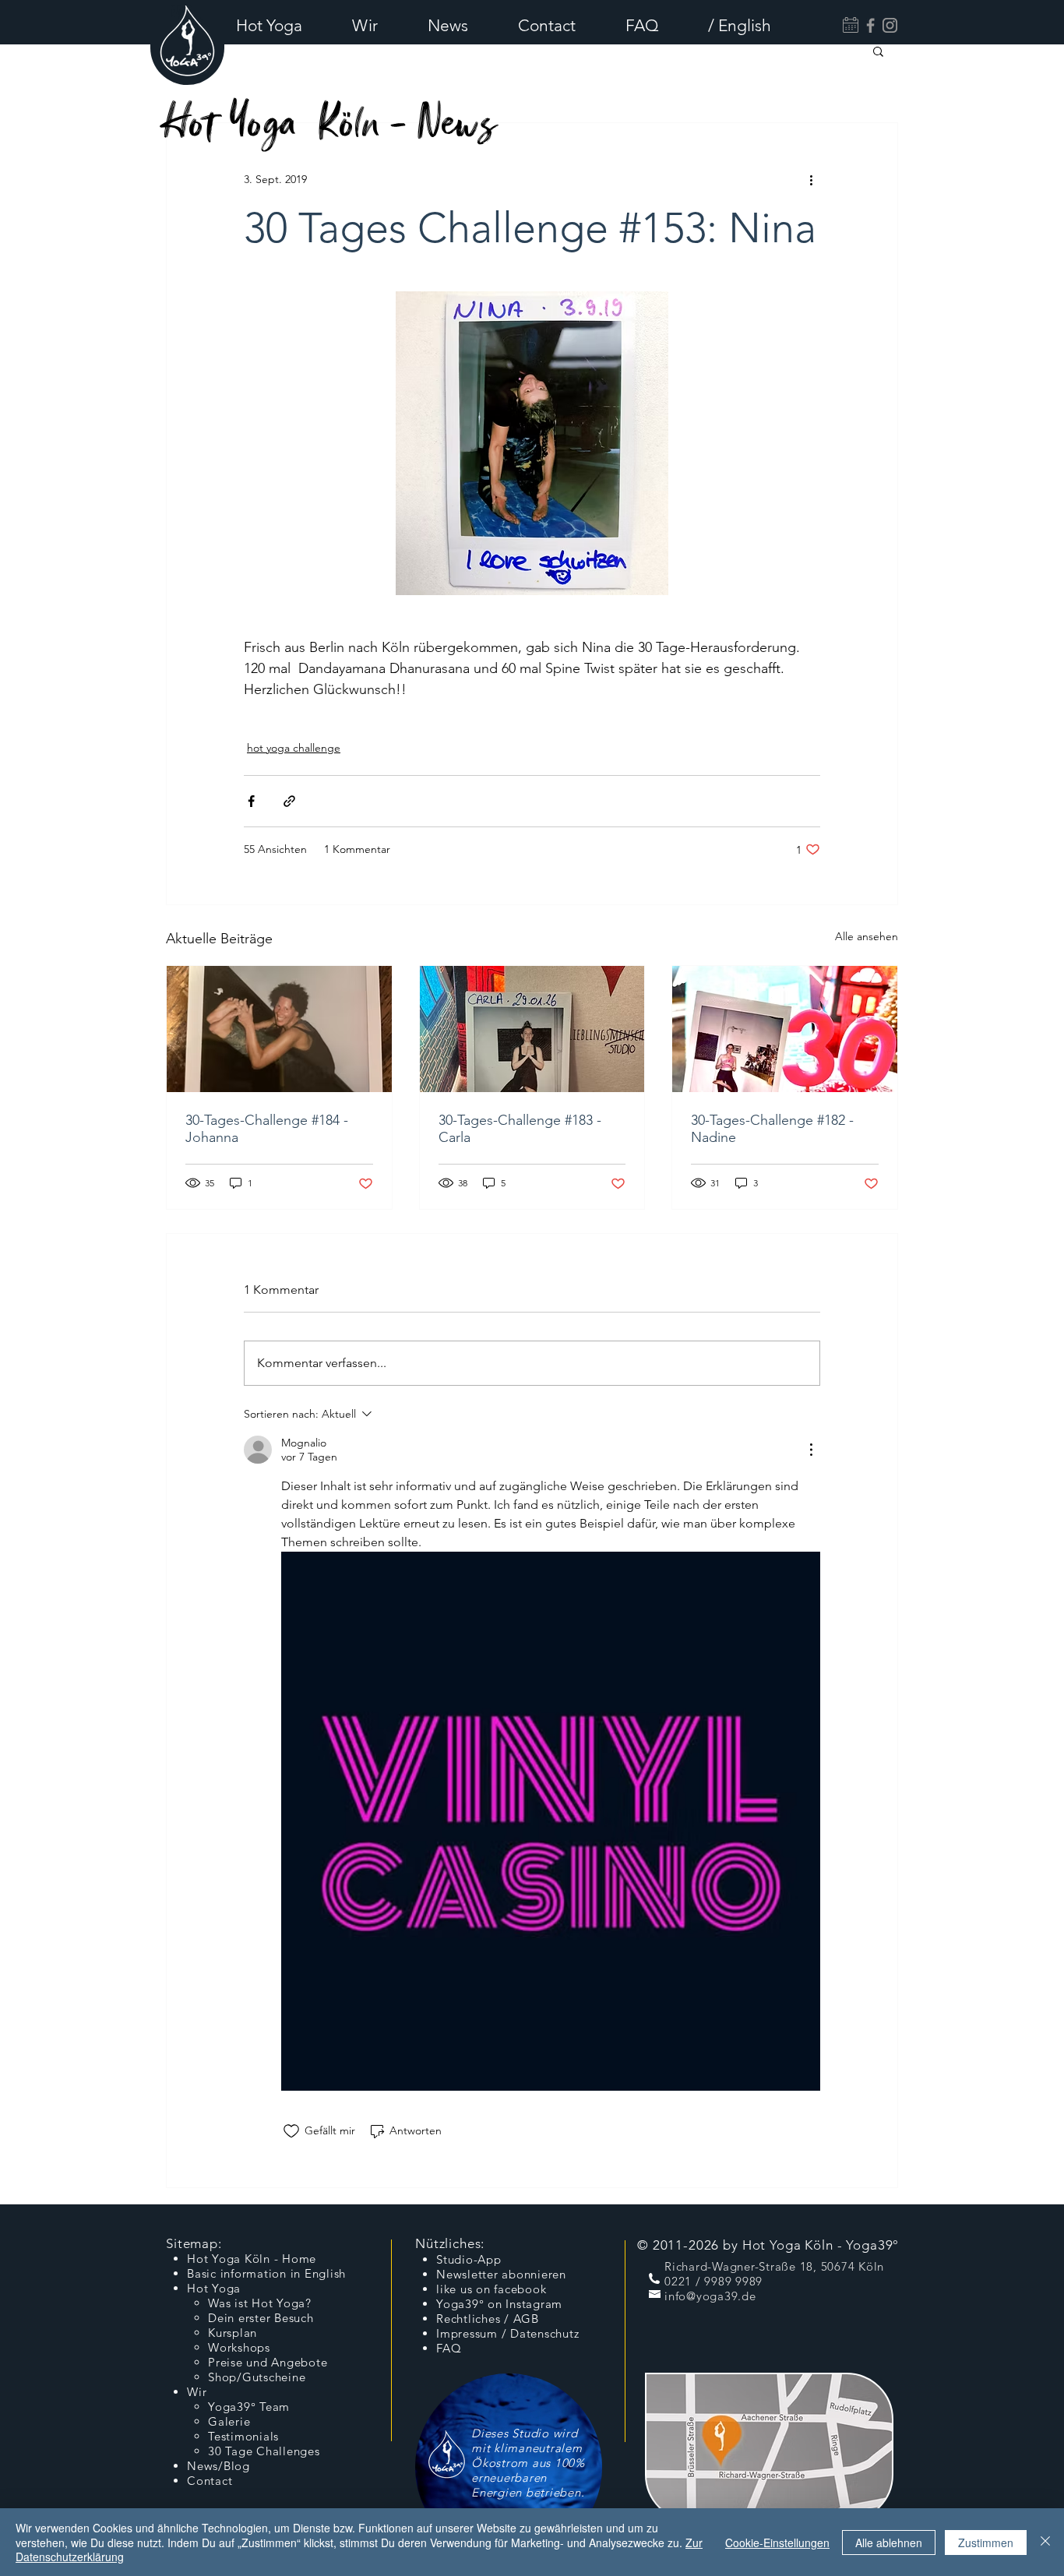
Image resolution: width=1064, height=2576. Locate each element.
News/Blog (218, 2466)
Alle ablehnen (889, 2543)
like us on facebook (491, 2289)
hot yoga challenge (294, 748)
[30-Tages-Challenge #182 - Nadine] (785, 1029)
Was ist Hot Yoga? (260, 2303)
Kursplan (233, 2333)
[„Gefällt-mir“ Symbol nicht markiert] (291, 2131)
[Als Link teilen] (289, 801)
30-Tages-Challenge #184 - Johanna (267, 1129)
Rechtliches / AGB (488, 2319)
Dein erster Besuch (261, 2318)
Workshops (239, 2347)
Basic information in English (266, 2273)
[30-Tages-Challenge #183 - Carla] (532, 1029)
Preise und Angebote (268, 2362)
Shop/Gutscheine (257, 2377)
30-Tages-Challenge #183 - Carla (520, 1129)
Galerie (229, 2421)
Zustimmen (986, 2543)
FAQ (449, 2348)
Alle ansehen (867, 936)
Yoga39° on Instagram (499, 2304)
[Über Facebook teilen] (251, 801)
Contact (210, 2481)
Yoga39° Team (249, 2407)
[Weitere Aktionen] (811, 179)
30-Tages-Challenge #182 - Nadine (772, 1129)
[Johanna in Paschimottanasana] (279, 1029)
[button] (282, 25)
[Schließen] (1045, 2542)
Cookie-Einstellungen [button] (777, 2543)
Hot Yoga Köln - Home (252, 2259)
